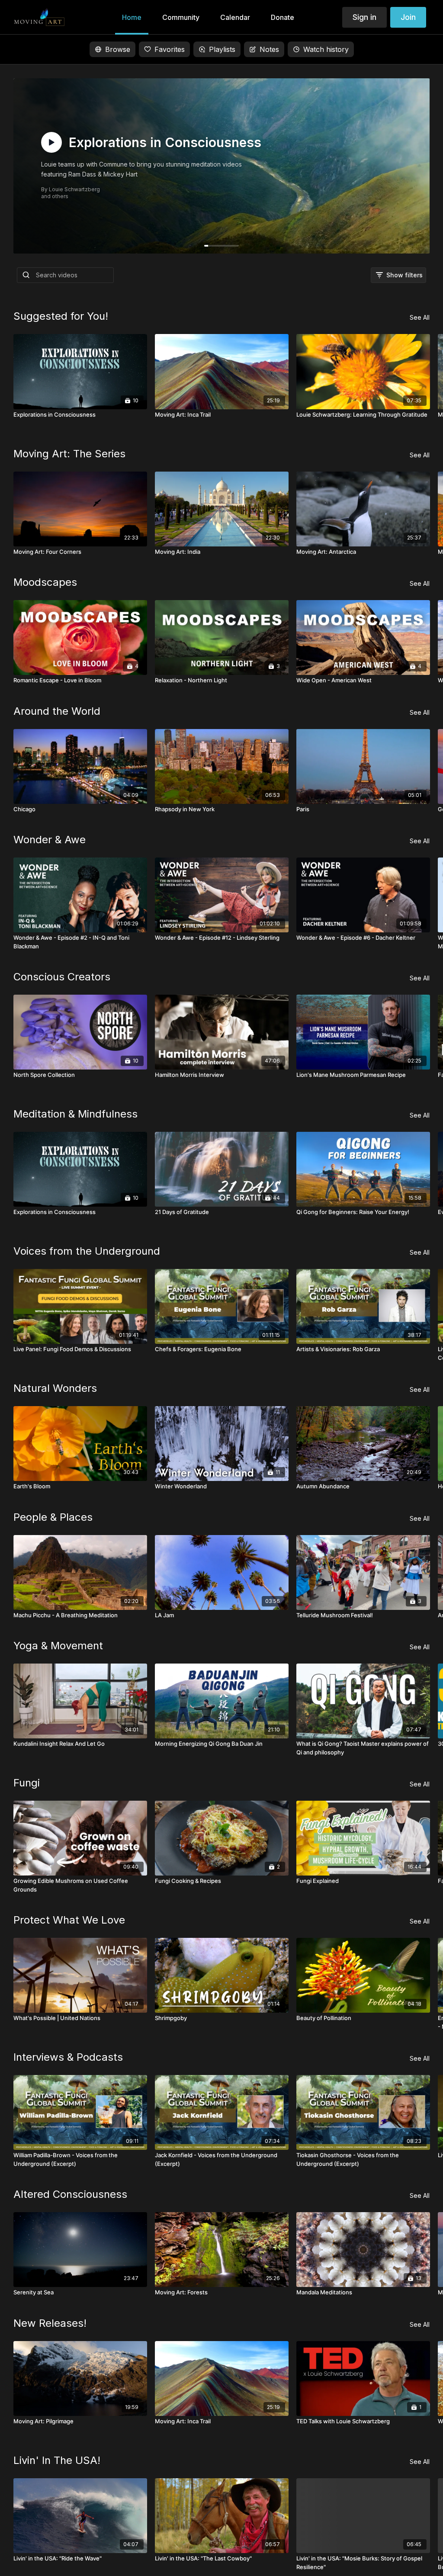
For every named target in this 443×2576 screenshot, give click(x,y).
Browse (118, 49)
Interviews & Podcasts (68, 2057)
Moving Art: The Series (69, 454)
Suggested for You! (61, 316)
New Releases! (50, 2323)
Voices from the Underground (87, 1251)
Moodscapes (45, 582)
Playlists (222, 49)
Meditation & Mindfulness (75, 1114)
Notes (269, 49)
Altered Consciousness (70, 2194)
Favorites (170, 49)
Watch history (326, 49)
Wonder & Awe (50, 840)
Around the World (57, 711)
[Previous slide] (27, 1400)
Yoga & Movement (58, 1646)
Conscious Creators (62, 977)
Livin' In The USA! (57, 2460)
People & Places (53, 1517)
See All (420, 317)
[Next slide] (416, 1400)
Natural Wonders (55, 1388)
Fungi (27, 1783)
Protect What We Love (69, 1920)
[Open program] (222, 166)
